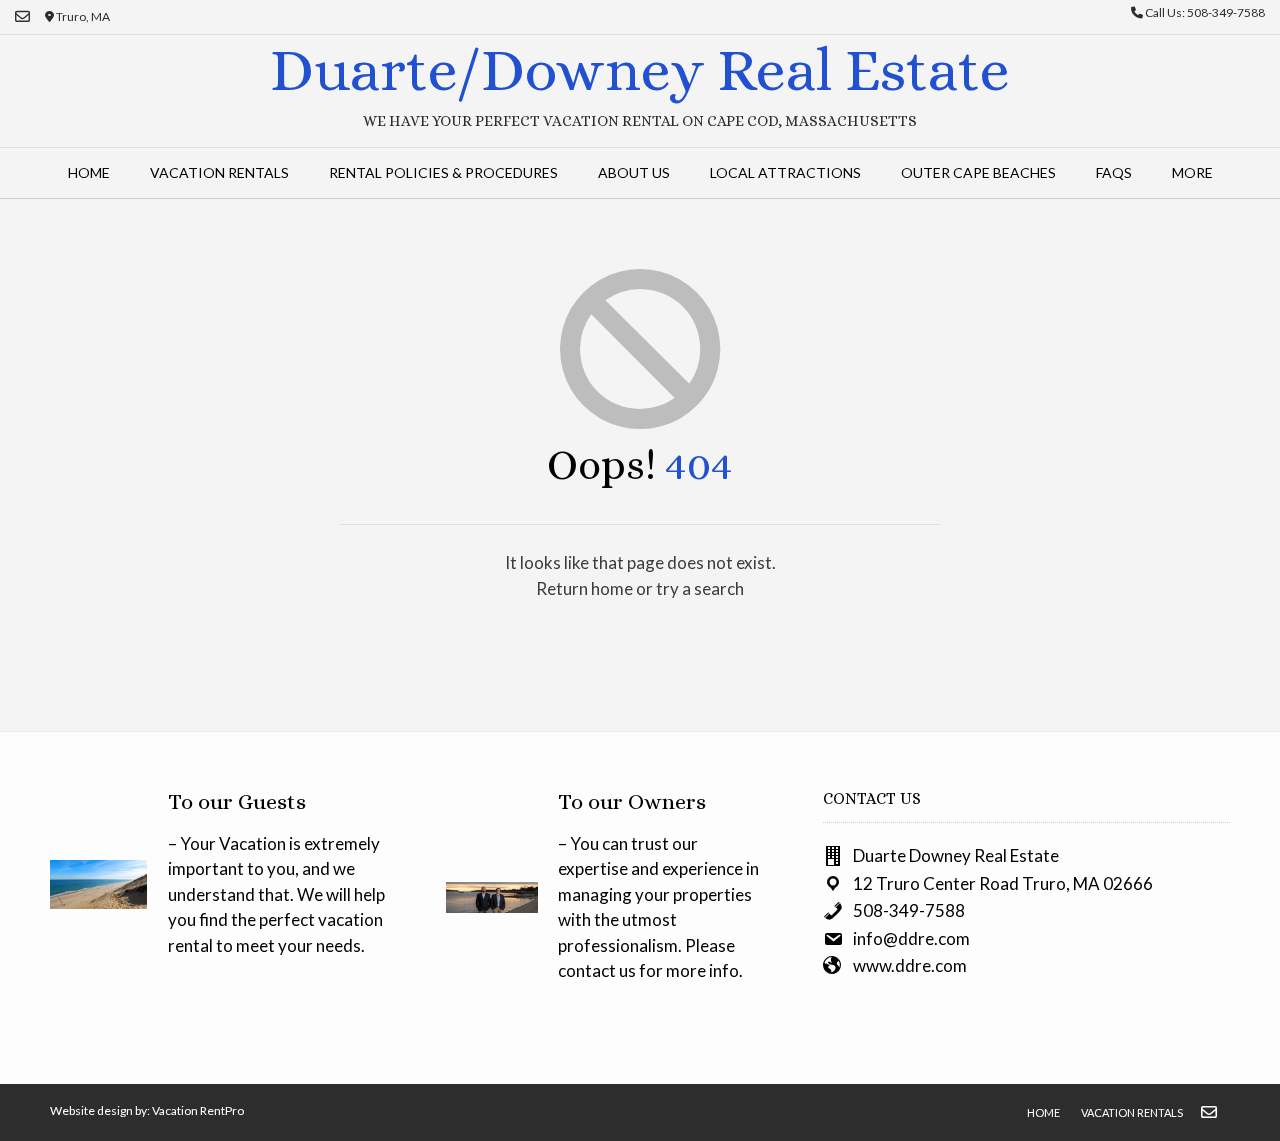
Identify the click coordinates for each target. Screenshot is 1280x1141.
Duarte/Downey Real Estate (640, 70)
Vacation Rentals (219, 172)
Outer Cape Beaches (978, 172)
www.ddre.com (910, 965)
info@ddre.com (911, 938)
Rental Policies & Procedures (443, 172)
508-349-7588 (909, 910)
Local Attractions (785, 172)
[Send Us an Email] (22, 16)
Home (89, 172)
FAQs (1114, 172)
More (1192, 172)
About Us (634, 172)
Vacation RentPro (198, 1110)
